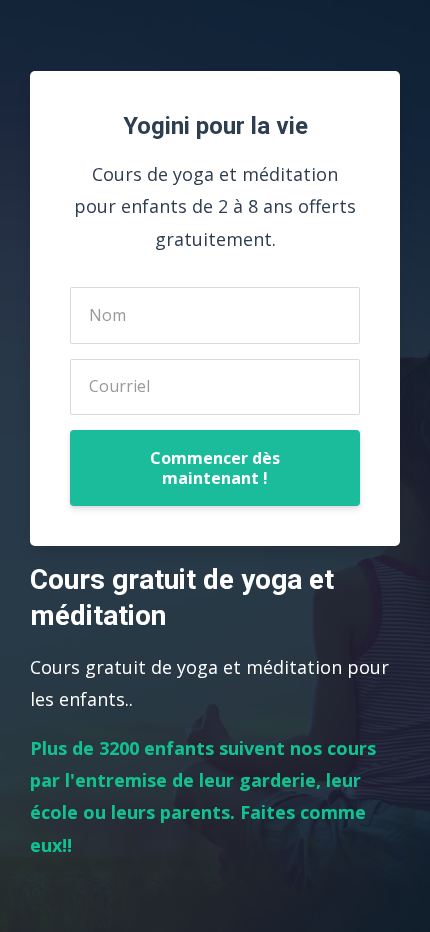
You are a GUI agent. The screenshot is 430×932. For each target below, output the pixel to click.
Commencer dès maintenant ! (215, 468)
